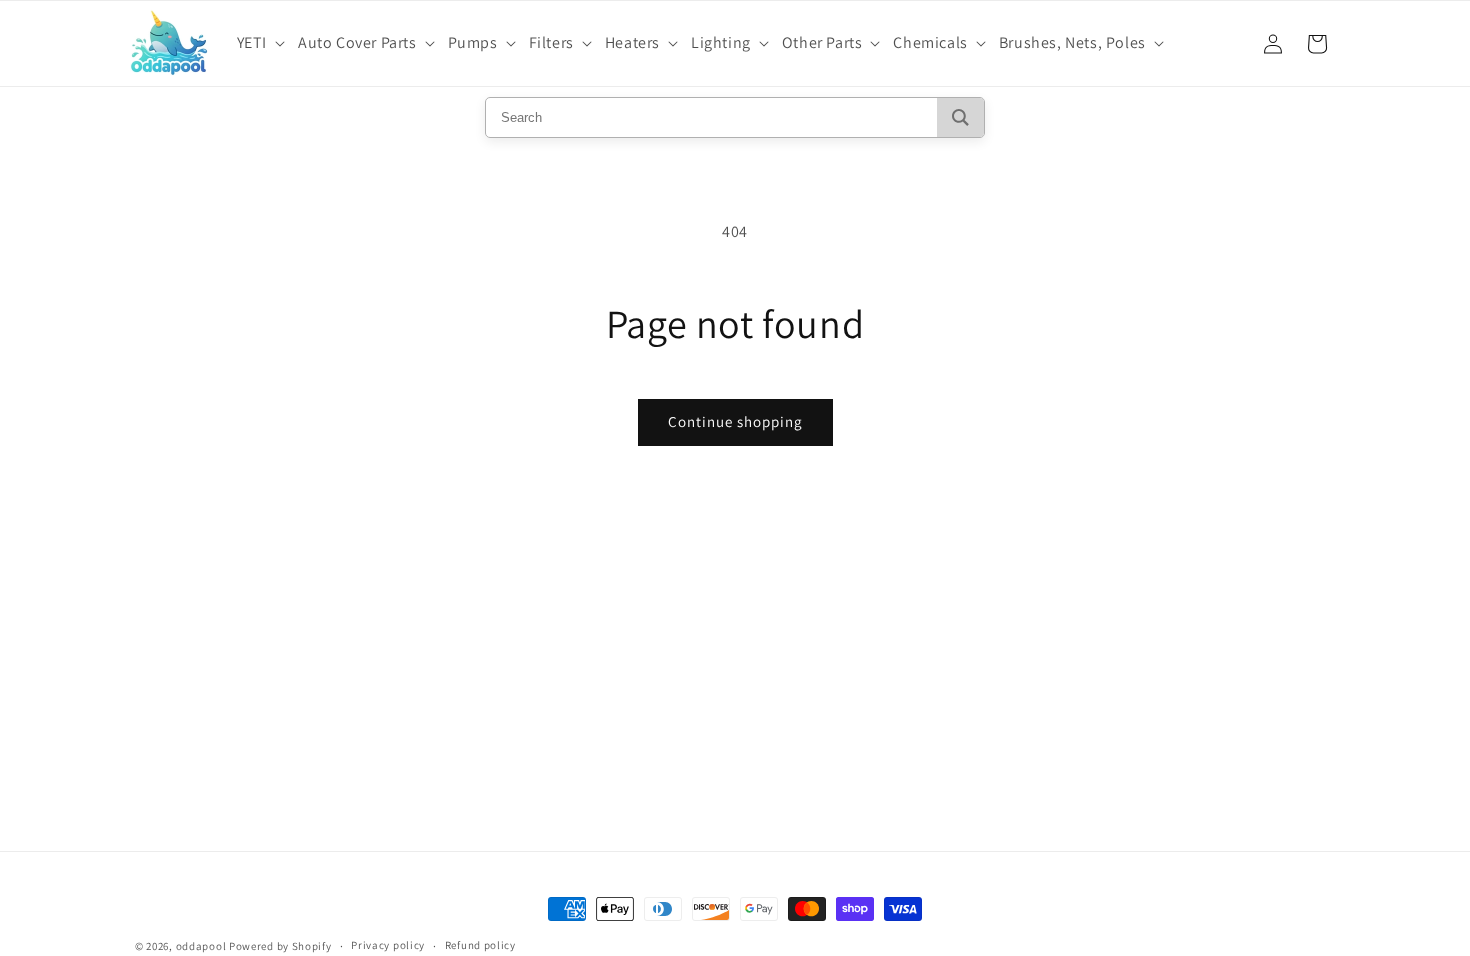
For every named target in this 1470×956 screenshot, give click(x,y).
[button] (263, 43)
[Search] (960, 117)
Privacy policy (388, 945)
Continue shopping (735, 421)
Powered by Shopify (280, 946)
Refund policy (480, 945)
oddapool (201, 946)
